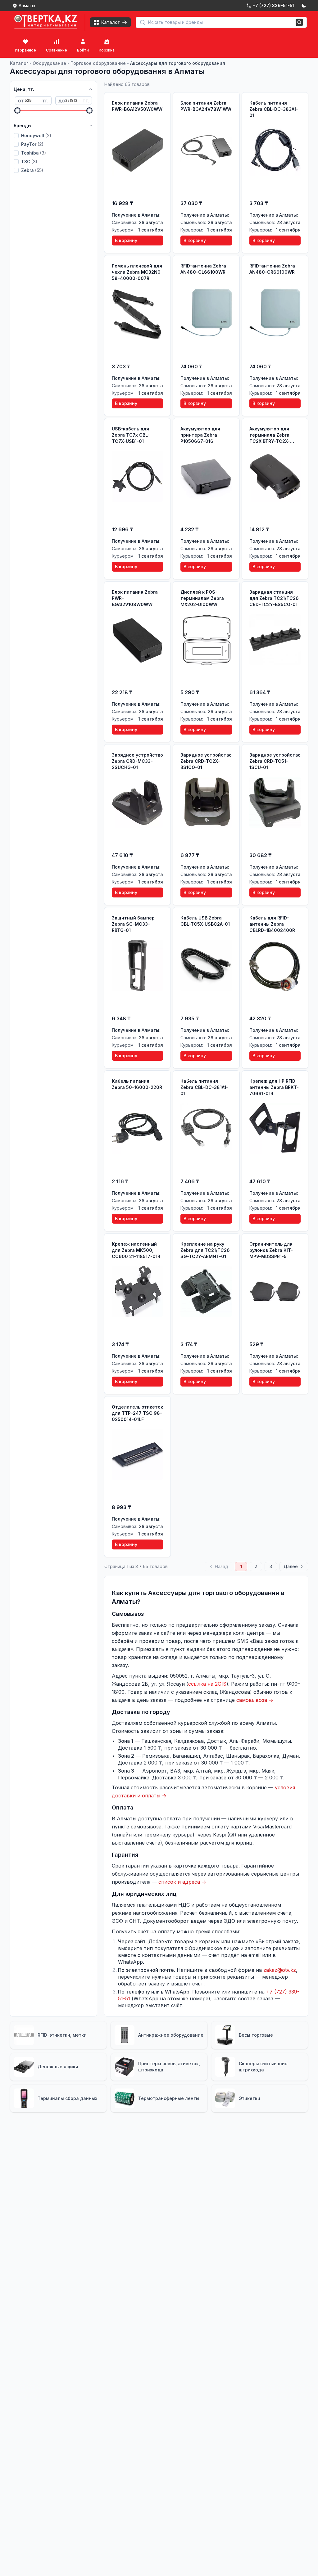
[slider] (17, 110)
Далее (291, 1566)
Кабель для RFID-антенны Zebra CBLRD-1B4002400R (272, 924)
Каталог (19, 63)
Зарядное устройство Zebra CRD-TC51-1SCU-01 (275, 761)
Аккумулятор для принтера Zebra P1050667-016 (200, 435)
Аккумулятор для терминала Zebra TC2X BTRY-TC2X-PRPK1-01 (270, 435)
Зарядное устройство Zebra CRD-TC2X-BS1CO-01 (206, 761)
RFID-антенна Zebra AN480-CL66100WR (203, 269)
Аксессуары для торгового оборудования (178, 63)
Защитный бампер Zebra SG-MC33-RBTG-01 (133, 924)
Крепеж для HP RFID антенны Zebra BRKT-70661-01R (274, 1087)
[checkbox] (16, 136)
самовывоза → (255, 1700)
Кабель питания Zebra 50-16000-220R (137, 1084)
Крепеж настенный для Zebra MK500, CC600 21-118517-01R (136, 1250)
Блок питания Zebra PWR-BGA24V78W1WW (206, 106)
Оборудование (49, 63)
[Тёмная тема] (304, 6)
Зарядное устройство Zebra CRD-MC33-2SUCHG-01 (137, 761)
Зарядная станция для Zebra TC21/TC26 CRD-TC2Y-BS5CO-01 (274, 598)
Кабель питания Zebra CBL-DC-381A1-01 (204, 1087)
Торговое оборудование (98, 63)
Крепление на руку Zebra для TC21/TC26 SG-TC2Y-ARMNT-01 (205, 1250)
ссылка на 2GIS (207, 1684)
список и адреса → (182, 1882)
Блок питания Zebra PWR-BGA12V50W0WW (137, 106)
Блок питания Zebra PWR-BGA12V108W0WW (135, 598)
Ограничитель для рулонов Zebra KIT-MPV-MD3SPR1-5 (271, 1250)
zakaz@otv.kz (280, 1970)
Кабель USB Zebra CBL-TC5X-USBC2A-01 (205, 921)
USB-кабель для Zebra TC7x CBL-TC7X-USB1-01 (131, 435)
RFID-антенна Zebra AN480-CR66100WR (272, 269)
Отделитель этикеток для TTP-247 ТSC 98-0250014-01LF (137, 1413)
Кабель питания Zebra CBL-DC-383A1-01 (274, 109)
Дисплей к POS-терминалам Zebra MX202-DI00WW (202, 598)
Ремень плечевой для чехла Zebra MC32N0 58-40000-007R (137, 272)
